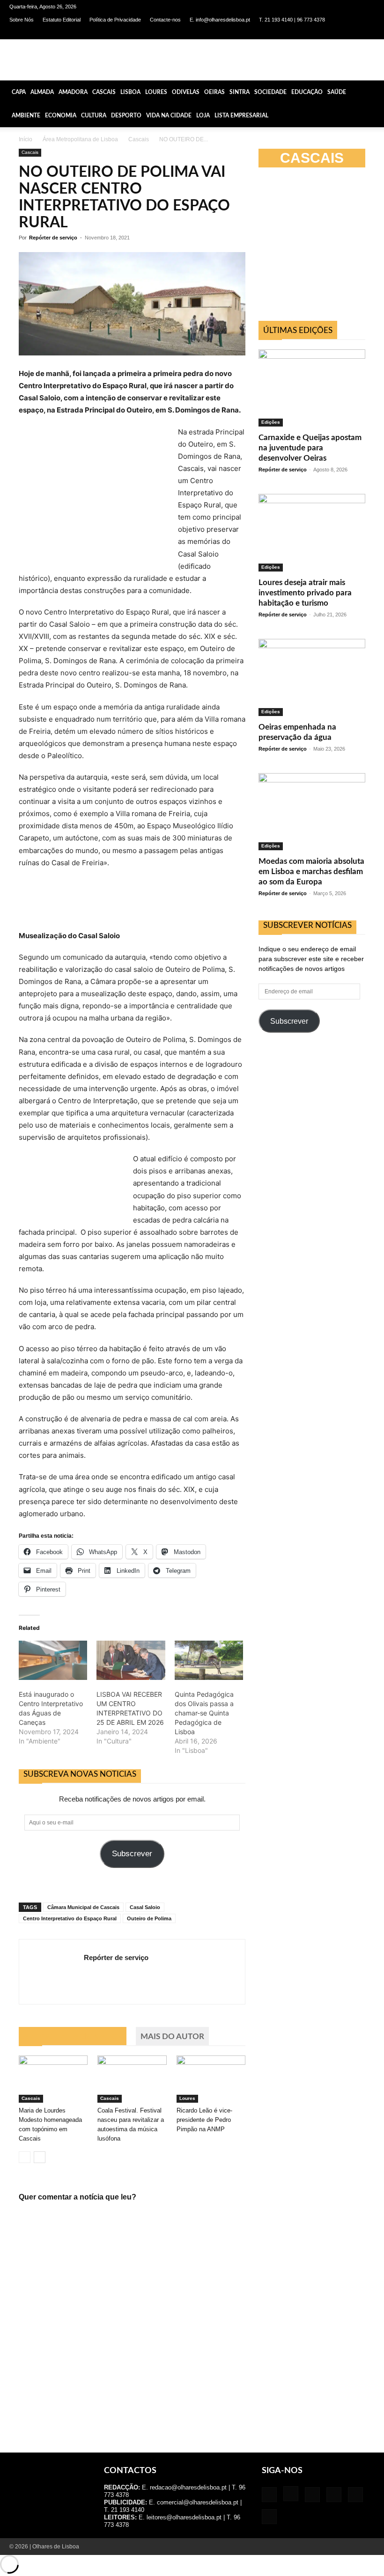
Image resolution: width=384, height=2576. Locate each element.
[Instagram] (306, 33)
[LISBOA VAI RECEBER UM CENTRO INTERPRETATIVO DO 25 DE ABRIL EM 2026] (131, 1660)
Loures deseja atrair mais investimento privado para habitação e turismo (305, 593)
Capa (19, 92)
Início (26, 139)
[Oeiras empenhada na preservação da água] (312, 677)
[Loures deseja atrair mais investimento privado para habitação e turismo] (312, 532)
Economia (61, 116)
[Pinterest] (337, 33)
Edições (271, 422)
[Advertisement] (321, 248)
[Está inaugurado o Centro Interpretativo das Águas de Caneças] (53, 1660)
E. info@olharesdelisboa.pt (220, 20)
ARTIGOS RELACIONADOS (73, 2037)
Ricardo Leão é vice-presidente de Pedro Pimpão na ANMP (204, 2120)
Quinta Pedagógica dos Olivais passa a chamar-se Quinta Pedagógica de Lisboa (204, 1713)
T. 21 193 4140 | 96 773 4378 (292, 20)
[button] (373, 92)
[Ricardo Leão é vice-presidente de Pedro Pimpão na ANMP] (211, 2079)
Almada (42, 92)
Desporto (126, 116)
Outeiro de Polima (149, 1918)
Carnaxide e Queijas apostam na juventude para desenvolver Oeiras (310, 448)
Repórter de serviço (53, 238)
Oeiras (214, 92)
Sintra (240, 92)
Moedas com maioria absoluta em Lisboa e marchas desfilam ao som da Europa (311, 872)
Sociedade (270, 92)
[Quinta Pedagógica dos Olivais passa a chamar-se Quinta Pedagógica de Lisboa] (209, 1660)
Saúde (337, 92)
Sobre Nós (22, 20)
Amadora (73, 92)
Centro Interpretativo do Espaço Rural (70, 1918)
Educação (307, 92)
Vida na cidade (169, 116)
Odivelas (186, 92)
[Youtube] (368, 33)
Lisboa (130, 92)
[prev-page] (25, 2157)
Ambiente (26, 116)
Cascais (104, 92)
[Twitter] (352, 33)
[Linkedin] (321, 33)
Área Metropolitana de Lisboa (80, 139)
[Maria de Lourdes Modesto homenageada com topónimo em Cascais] (53, 2079)
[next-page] (40, 2157)
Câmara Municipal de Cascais (83, 1907)
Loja (203, 116)
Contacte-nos (165, 20)
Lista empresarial (241, 116)
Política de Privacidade (115, 20)
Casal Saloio (145, 1907)
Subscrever (132, 1854)
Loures (156, 92)
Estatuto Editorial (62, 20)
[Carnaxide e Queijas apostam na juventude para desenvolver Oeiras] (312, 388)
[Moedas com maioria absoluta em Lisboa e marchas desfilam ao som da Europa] (312, 812)
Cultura (94, 116)
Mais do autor (172, 2037)
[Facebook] (290, 33)
